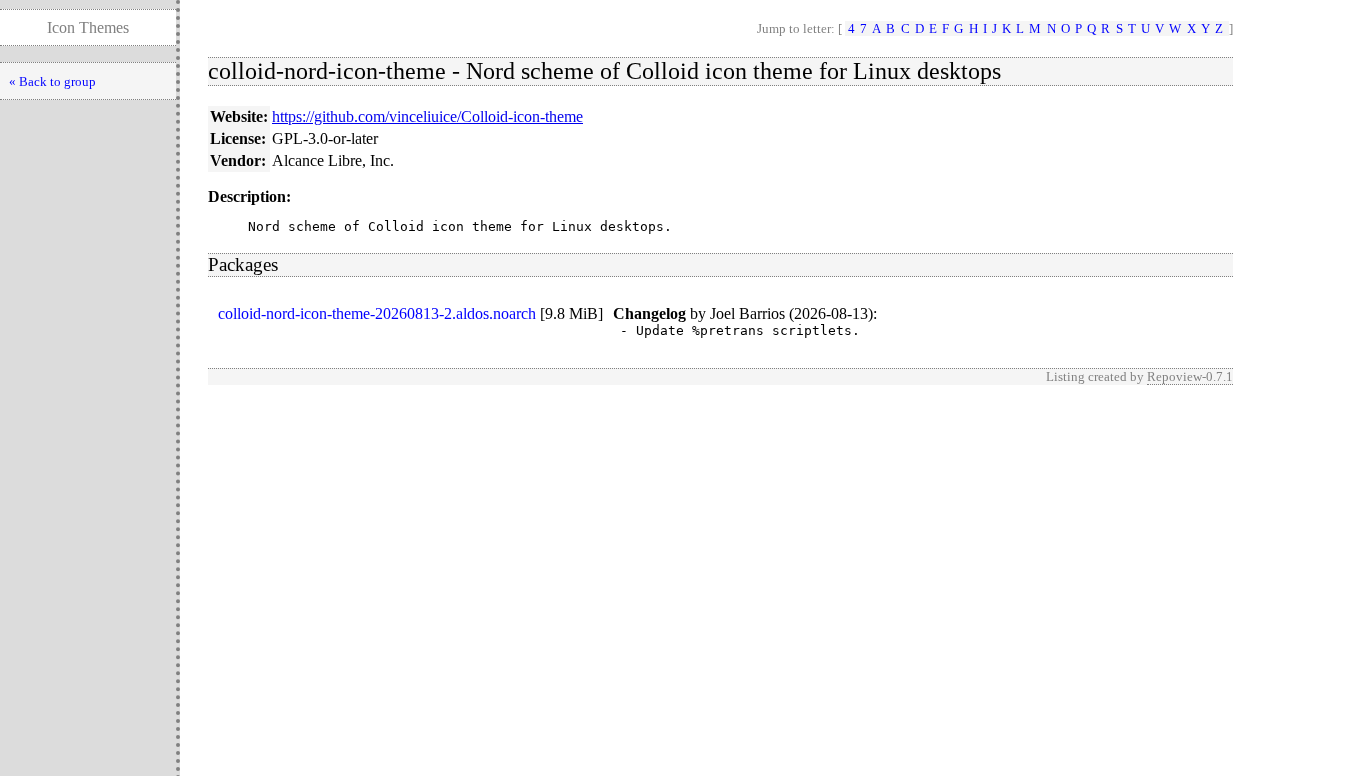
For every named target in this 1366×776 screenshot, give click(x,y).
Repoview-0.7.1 (1190, 376)
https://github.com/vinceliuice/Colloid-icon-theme (427, 116)
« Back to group (52, 81)
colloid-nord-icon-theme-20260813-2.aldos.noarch (377, 313)
